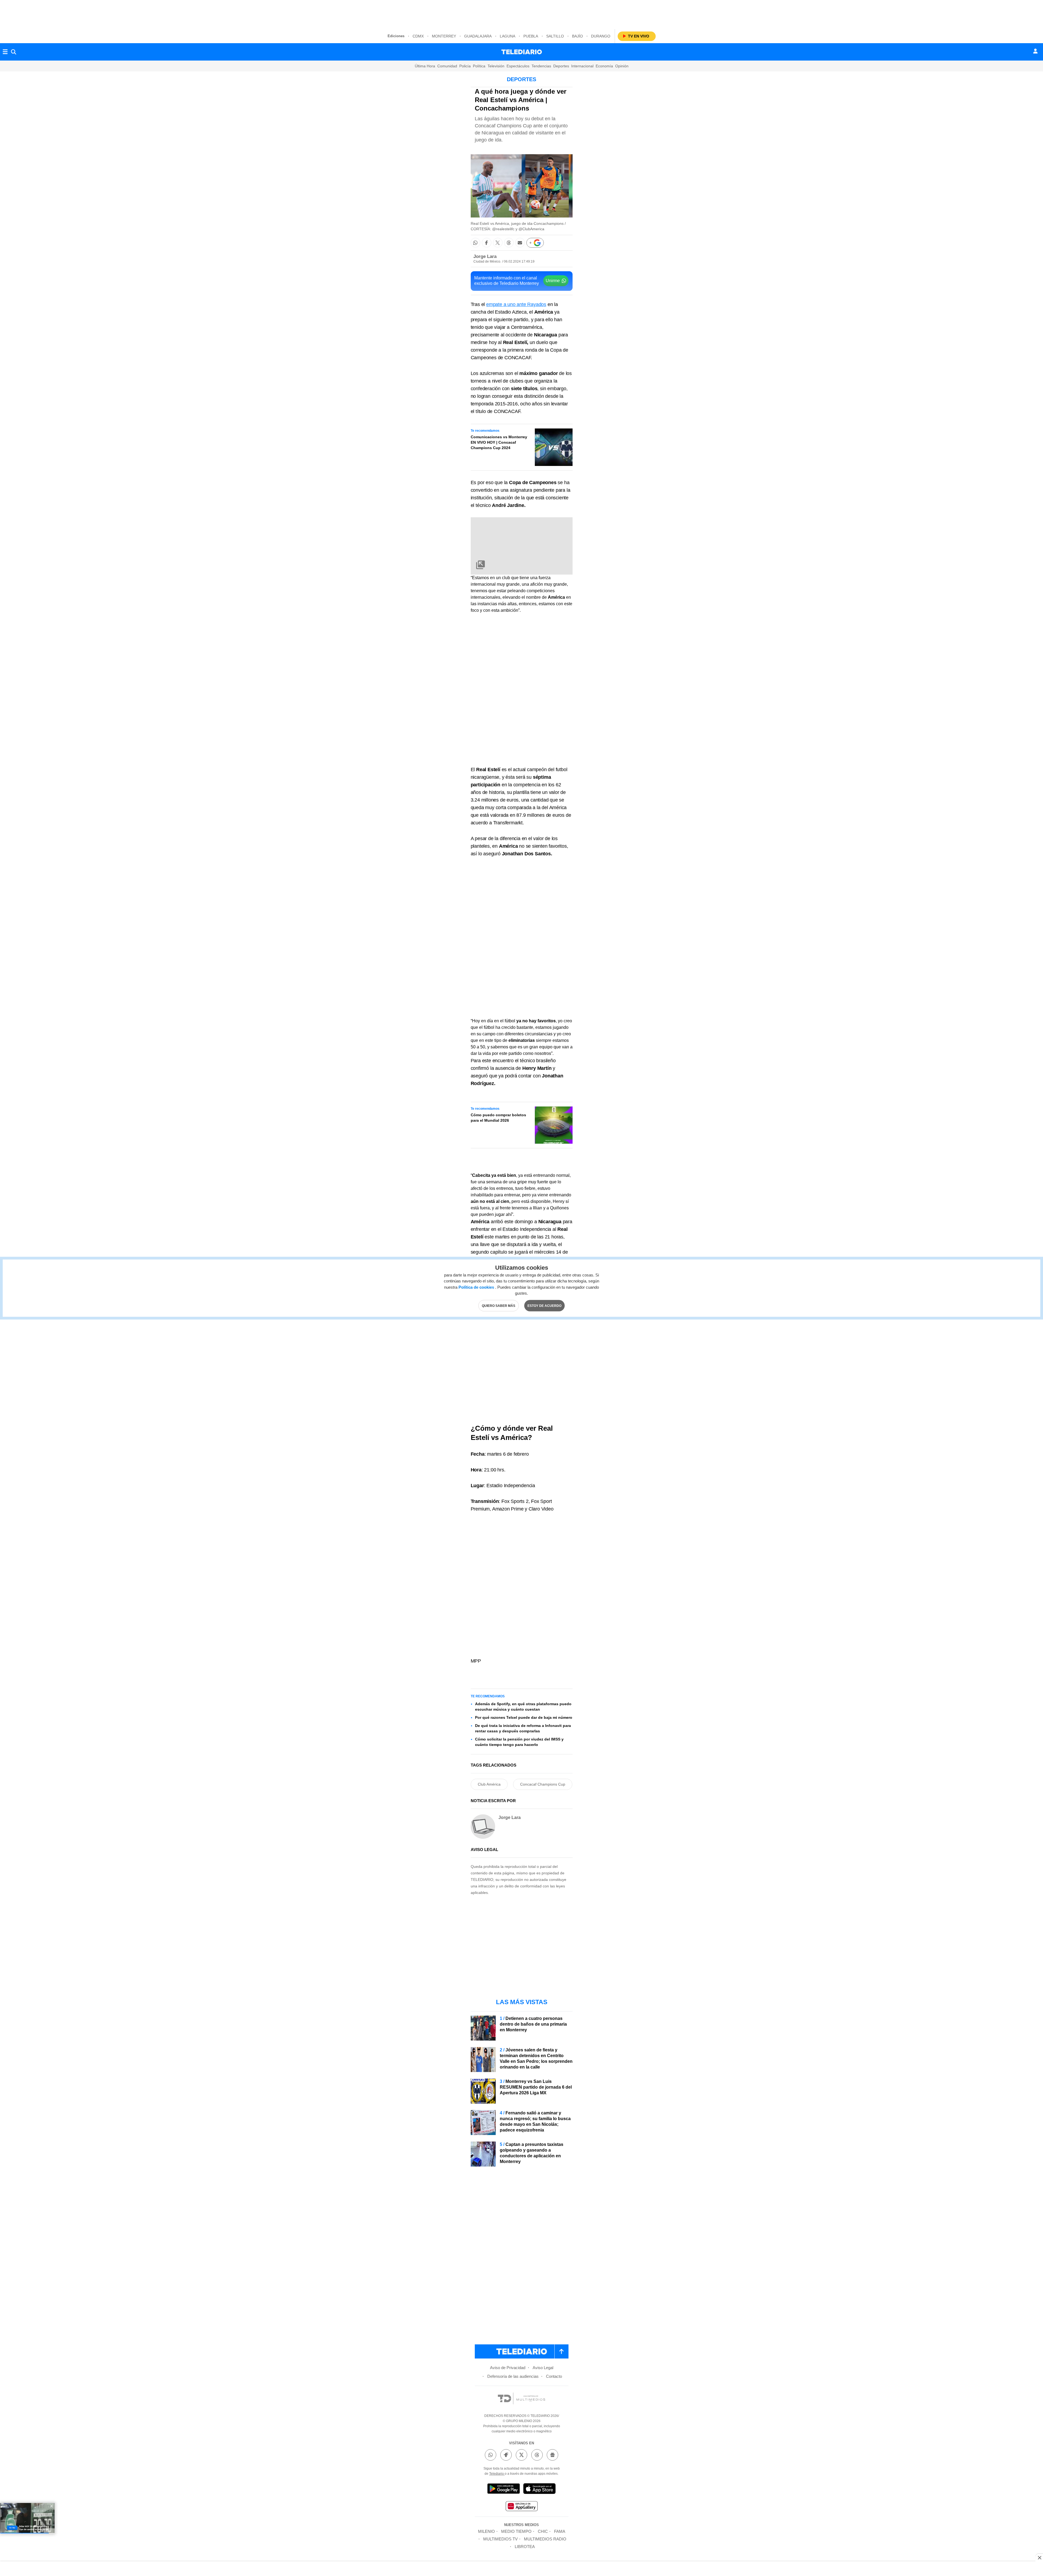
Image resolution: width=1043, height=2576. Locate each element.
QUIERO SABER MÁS (499, 1306)
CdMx (418, 36)
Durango (601, 36)
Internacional (582, 66)
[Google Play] (504, 2490)
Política (479, 66)
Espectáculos (518, 66)
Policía (465, 66)
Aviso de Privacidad (508, 2368)
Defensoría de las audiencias (513, 2376)
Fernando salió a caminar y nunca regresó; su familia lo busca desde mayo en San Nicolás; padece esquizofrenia (535, 2121)
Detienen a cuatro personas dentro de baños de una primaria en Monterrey (533, 2024)
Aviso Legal (543, 2368)
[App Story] (539, 2490)
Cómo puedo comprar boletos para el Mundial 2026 (498, 1118)
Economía (604, 66)
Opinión (622, 66)
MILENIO (486, 2531)
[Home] (522, 52)
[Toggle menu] (5, 52)
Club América (489, 1784)
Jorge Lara (485, 256)
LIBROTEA (525, 2547)
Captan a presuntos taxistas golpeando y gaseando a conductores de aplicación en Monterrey (532, 2153)
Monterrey (444, 36)
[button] (475, 243)
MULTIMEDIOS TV (500, 2539)
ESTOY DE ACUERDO (544, 1306)
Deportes (561, 66)
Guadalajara (478, 36)
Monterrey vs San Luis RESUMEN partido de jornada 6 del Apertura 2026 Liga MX (536, 2087)
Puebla (531, 36)
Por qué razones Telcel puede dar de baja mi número (524, 1717)
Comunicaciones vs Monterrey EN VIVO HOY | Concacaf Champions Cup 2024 (499, 442)
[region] (521, 14)
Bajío (577, 36)
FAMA (560, 2531)
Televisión (496, 66)
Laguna (508, 36)
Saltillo (555, 36)
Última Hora (425, 66)
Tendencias (541, 66)
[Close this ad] (1039, 2558)
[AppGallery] (521, 2507)
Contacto (554, 2376)
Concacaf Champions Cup (543, 1784)
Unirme (553, 281)
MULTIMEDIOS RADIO (545, 2539)
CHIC (543, 2531)
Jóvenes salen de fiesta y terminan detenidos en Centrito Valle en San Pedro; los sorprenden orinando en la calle (536, 2058)
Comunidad (447, 66)
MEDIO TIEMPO (516, 2531)
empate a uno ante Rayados (516, 304)
